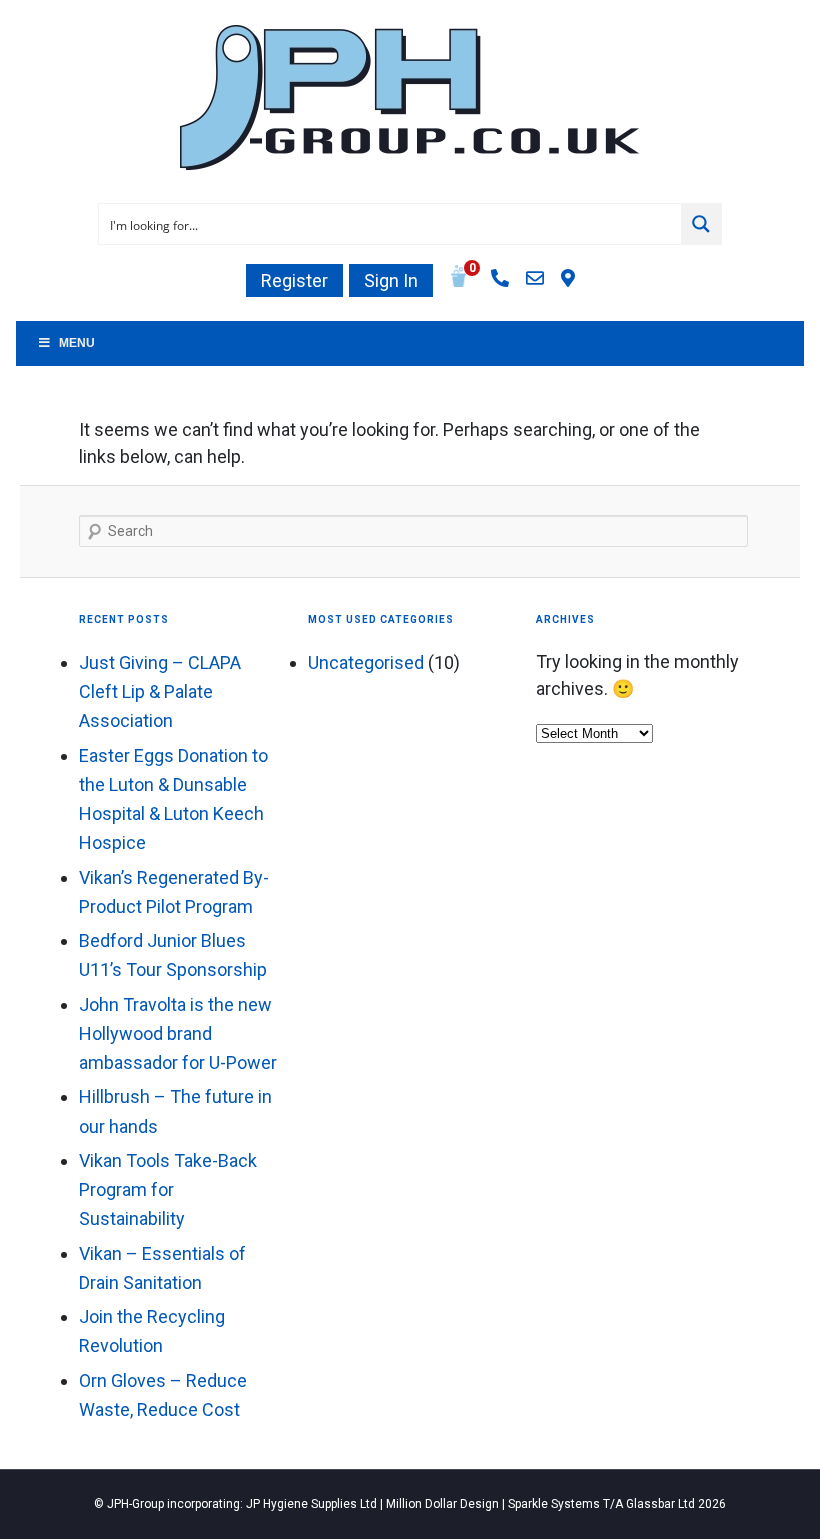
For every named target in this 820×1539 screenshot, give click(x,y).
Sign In (391, 280)
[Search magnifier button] (701, 224)
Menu (77, 343)
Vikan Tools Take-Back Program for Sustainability (168, 1190)
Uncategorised (366, 662)
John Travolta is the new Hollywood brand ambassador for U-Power (178, 1034)
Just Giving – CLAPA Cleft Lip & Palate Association (160, 692)
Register (294, 280)
